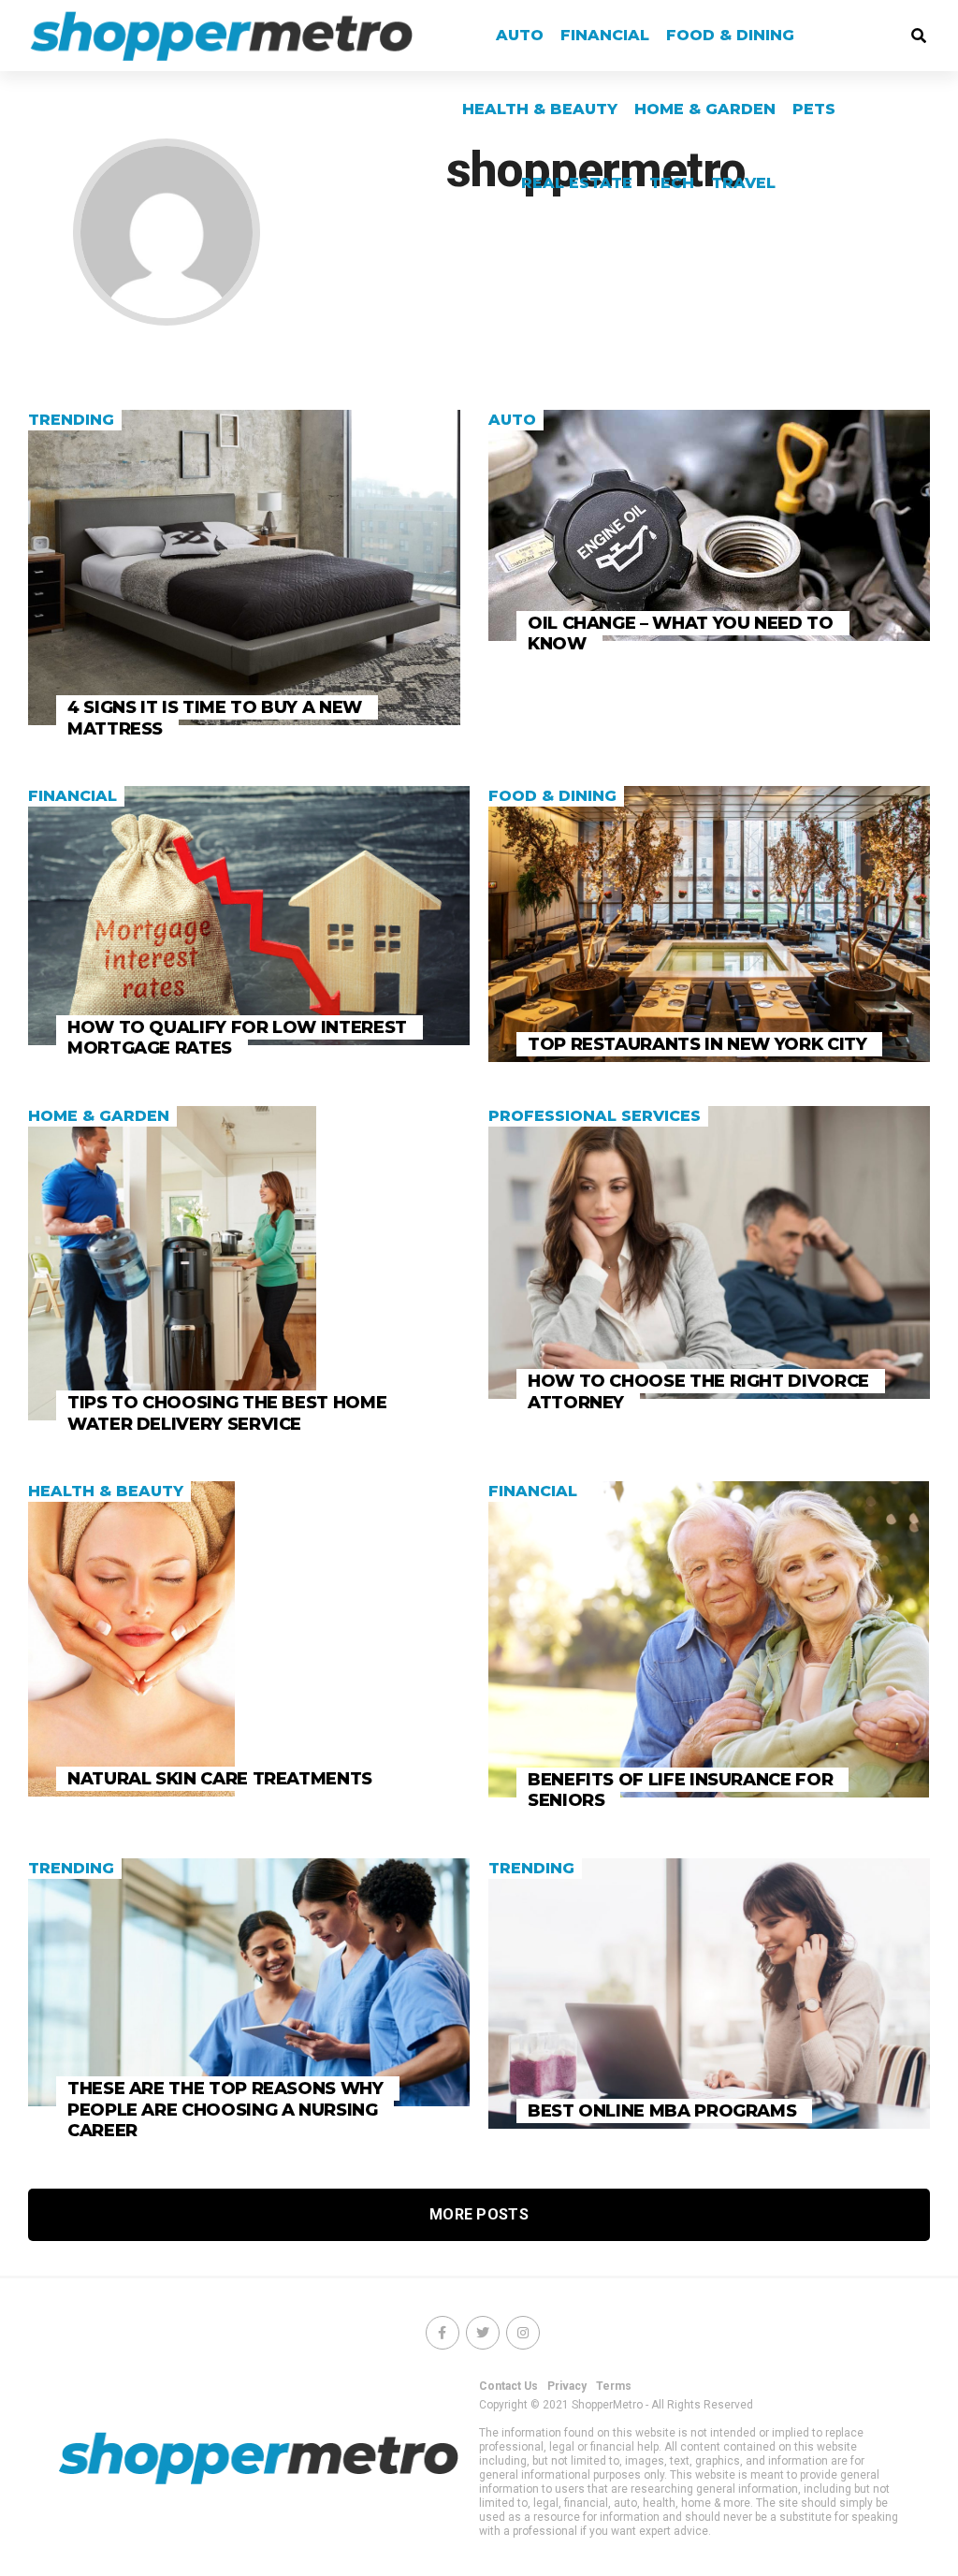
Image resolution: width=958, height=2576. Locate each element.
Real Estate (577, 183)
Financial (605, 35)
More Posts (479, 2214)
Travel (743, 183)
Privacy (567, 2386)
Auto (520, 35)
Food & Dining (730, 35)
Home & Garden (705, 109)
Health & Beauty (540, 109)
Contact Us (508, 2386)
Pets (814, 109)
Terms (614, 2386)
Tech (672, 183)
